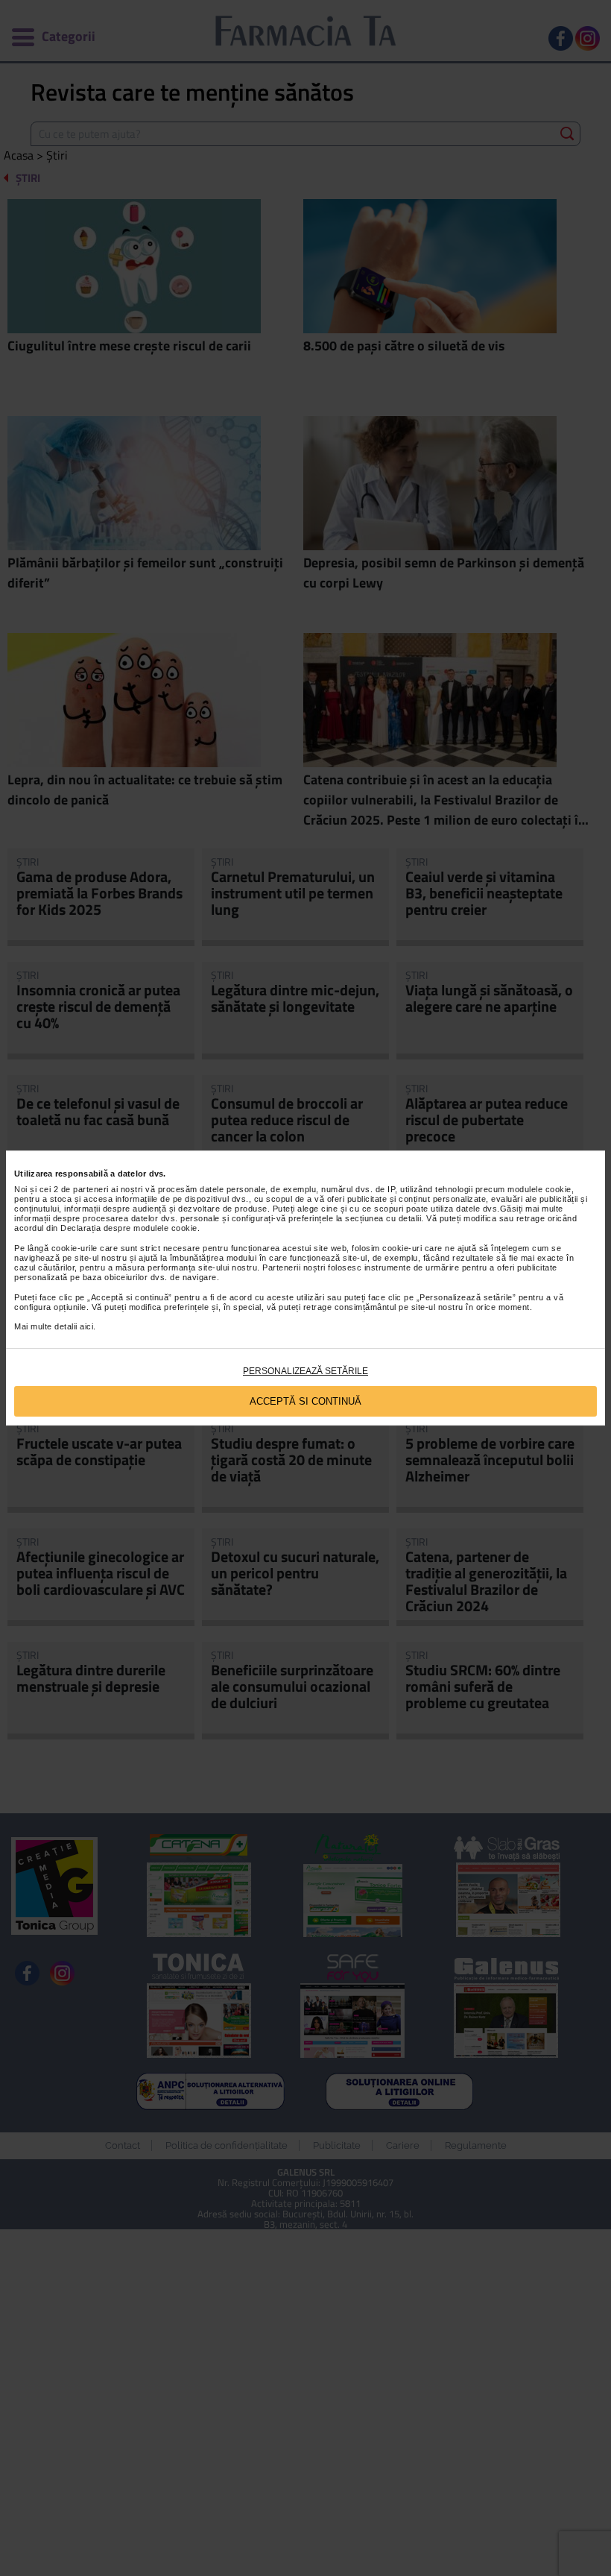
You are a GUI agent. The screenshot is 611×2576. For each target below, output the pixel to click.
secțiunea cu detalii (383, 1218)
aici (86, 1326)
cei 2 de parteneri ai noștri (91, 1189)
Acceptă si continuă (305, 1401)
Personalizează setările (305, 1371)
